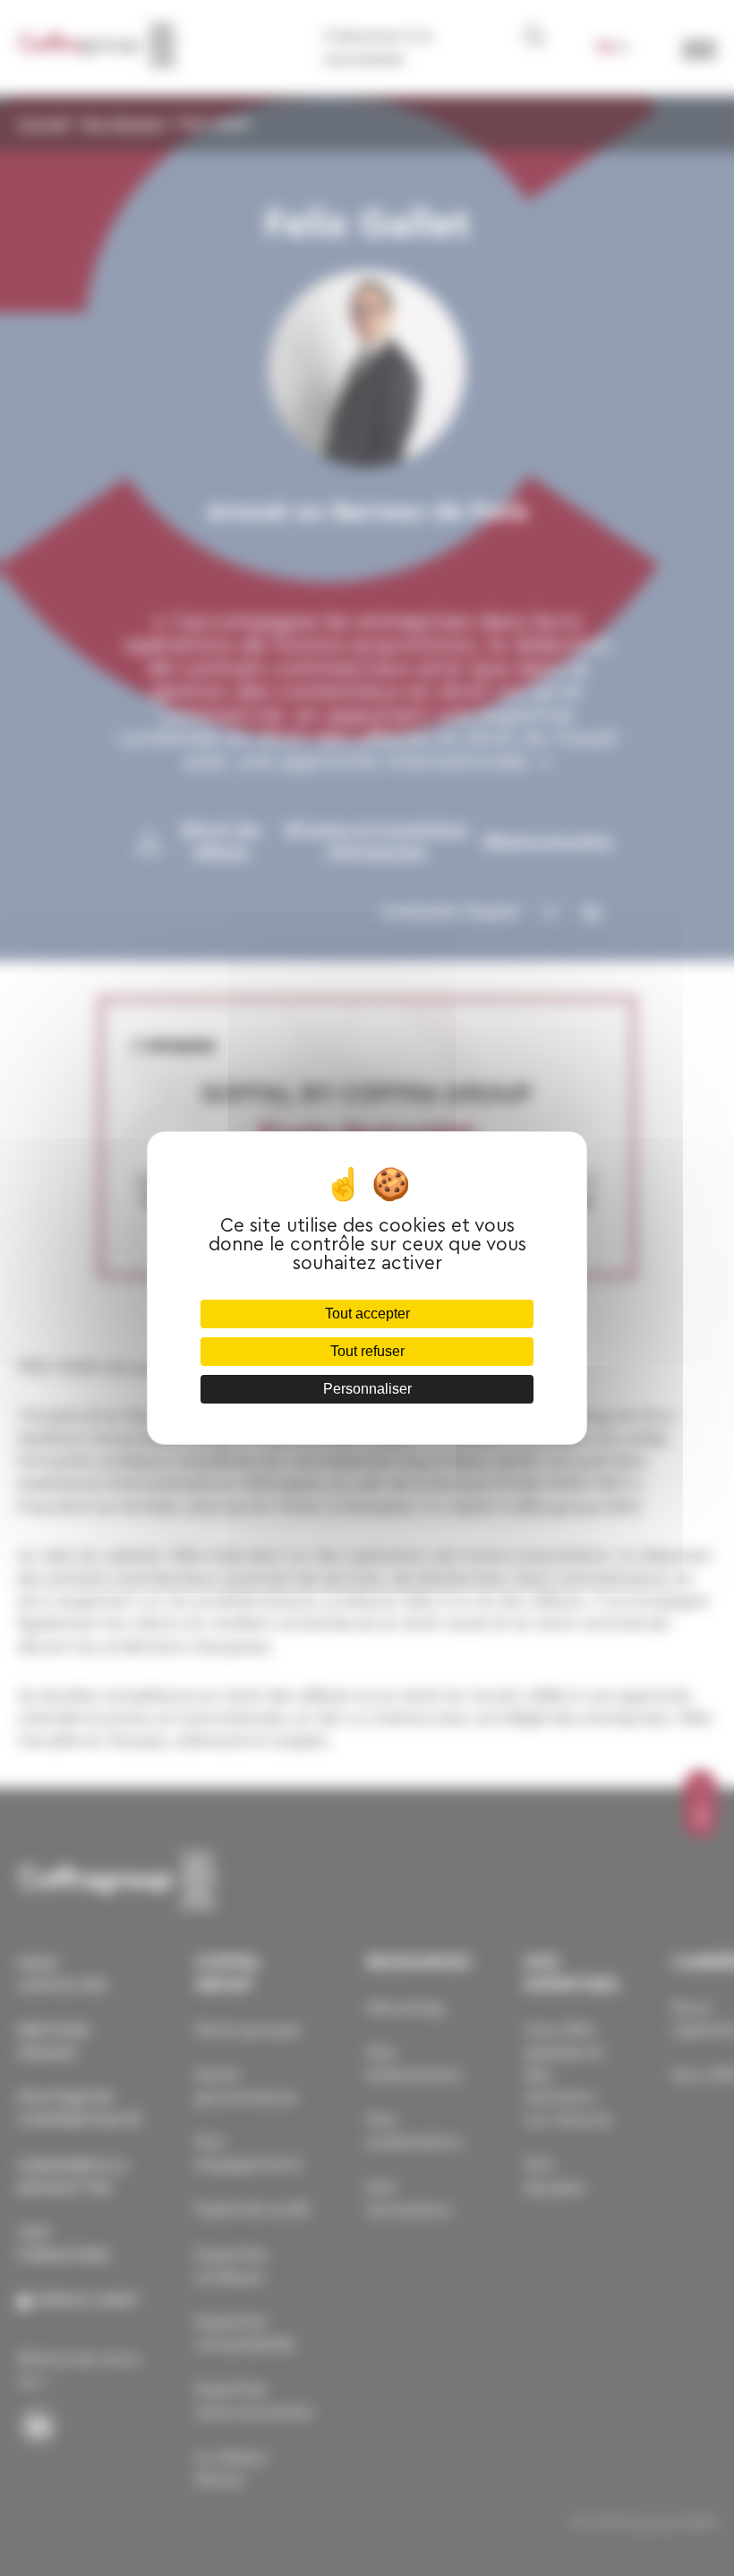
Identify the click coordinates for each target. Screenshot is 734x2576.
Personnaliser (367, 1389)
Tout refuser (367, 1351)
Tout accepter (367, 1314)
